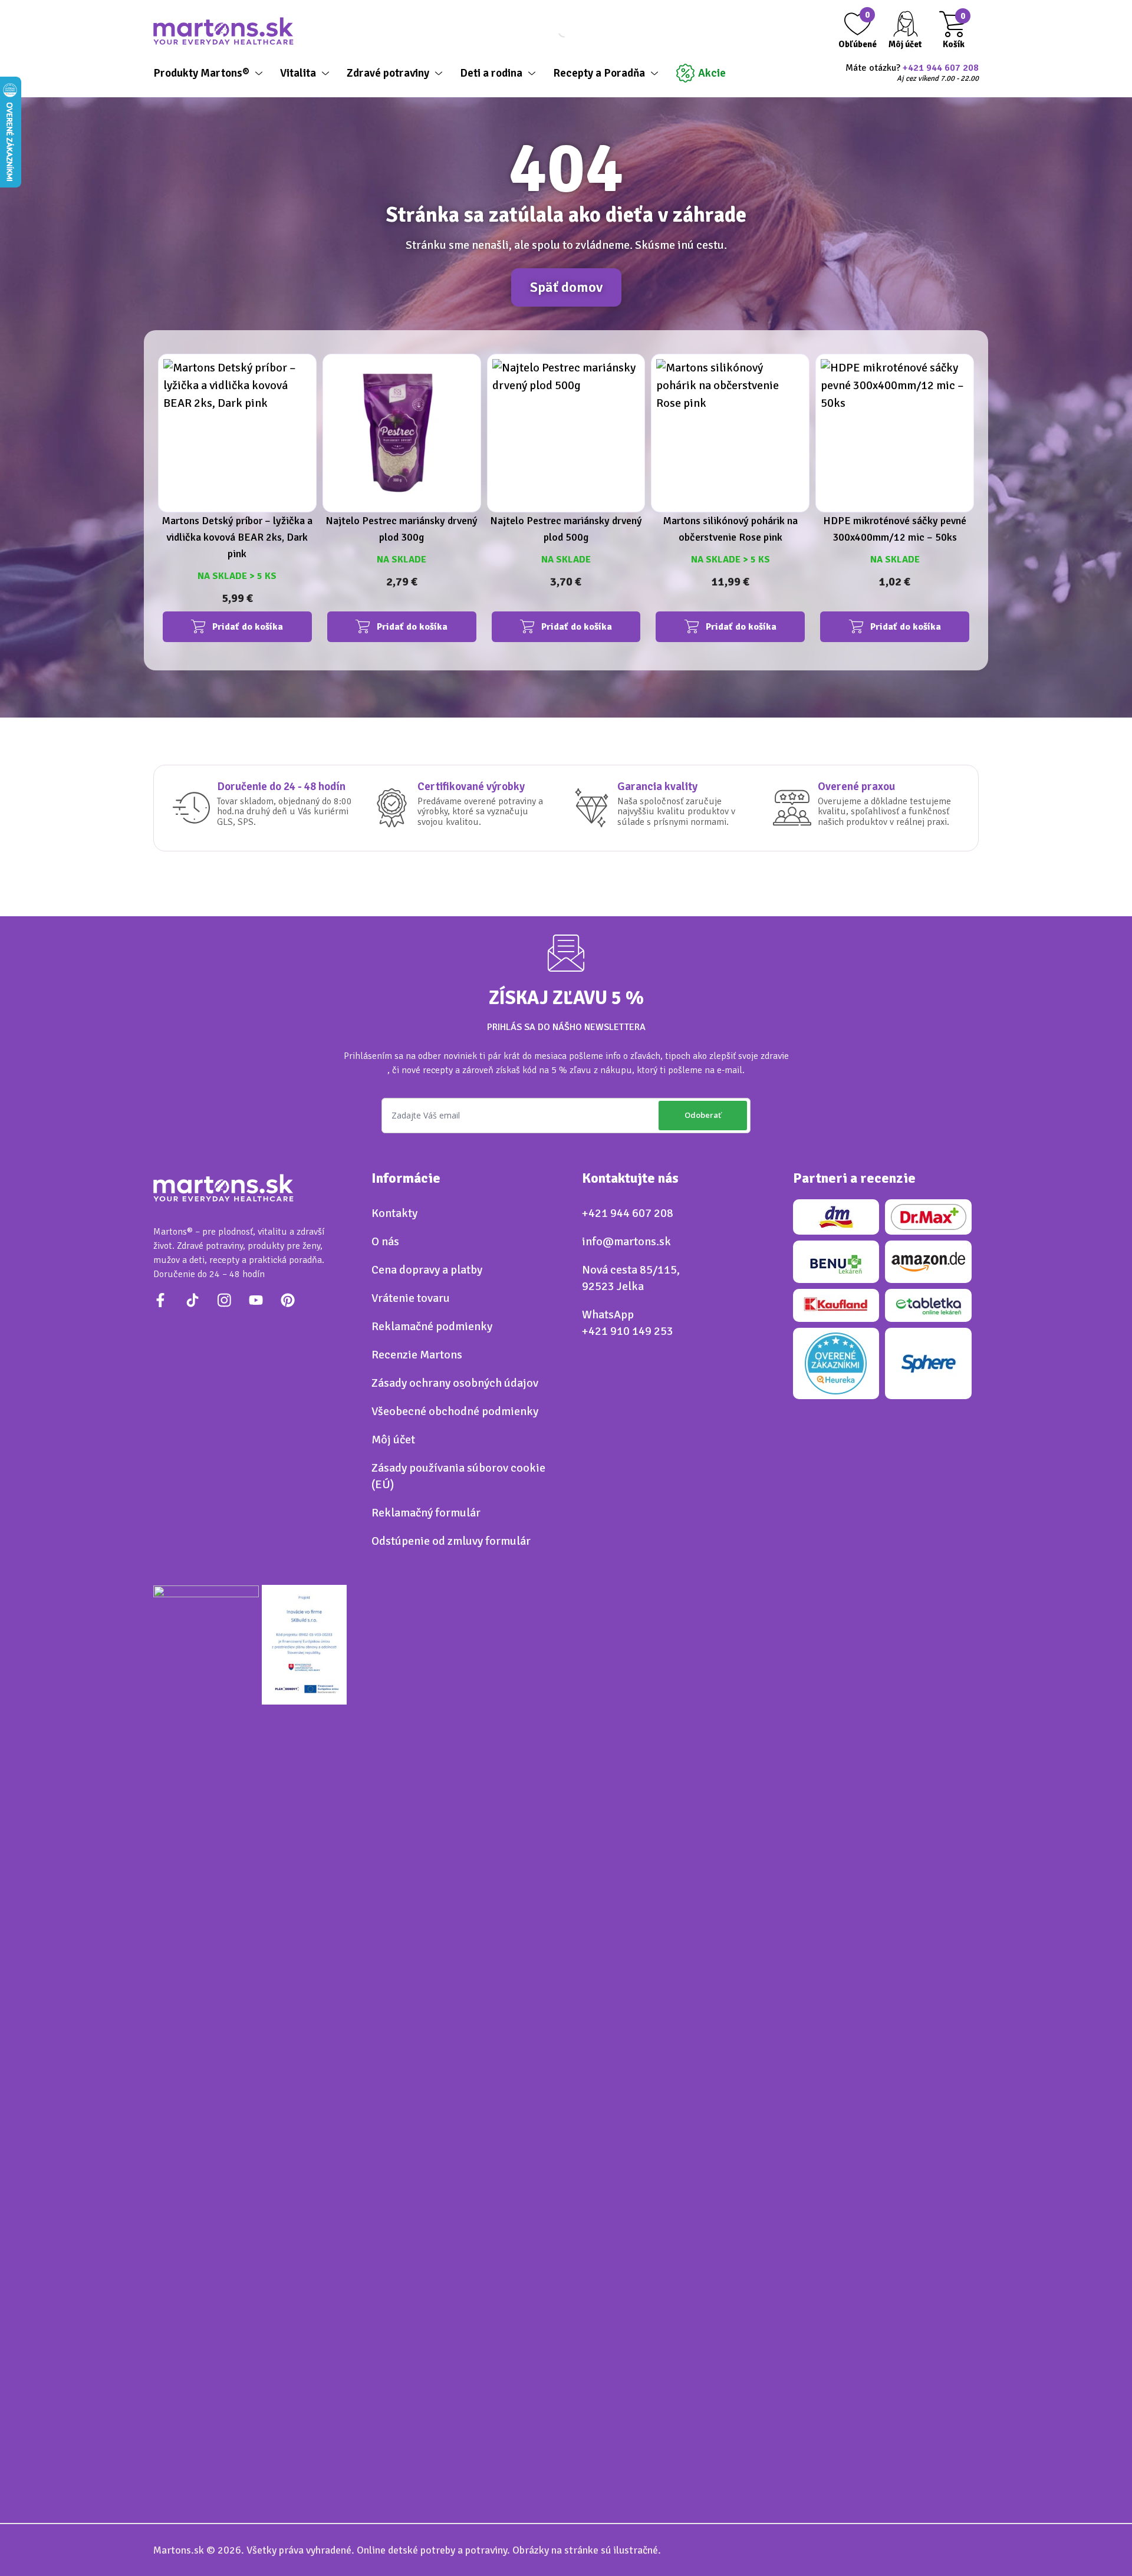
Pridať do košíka (248, 627)
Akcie (712, 73)
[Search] (554, 31)
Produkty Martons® (201, 73)
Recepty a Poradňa (599, 73)
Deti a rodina (491, 73)
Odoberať (703, 1115)
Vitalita (298, 73)
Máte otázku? (912, 73)
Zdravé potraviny (388, 73)
